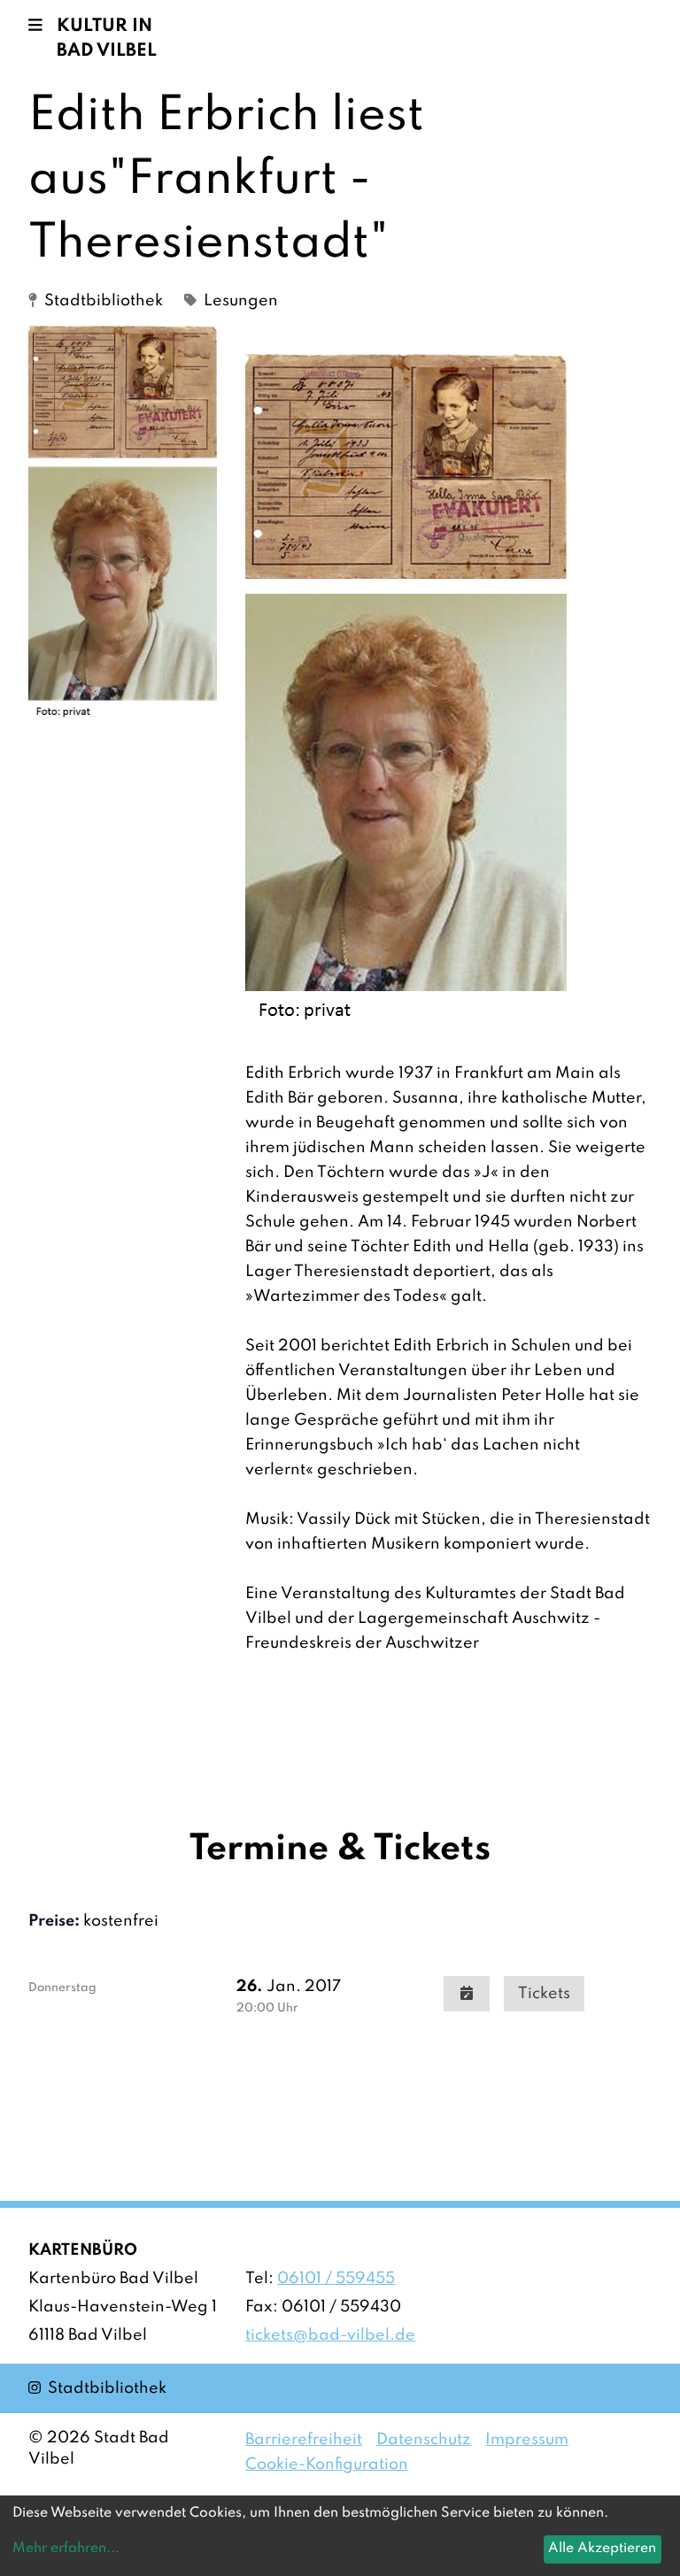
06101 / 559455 (336, 2279)
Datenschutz (424, 2440)
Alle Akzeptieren (602, 2549)
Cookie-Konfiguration (327, 2465)
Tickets (544, 1994)
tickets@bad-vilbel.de (330, 2335)
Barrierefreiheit (304, 2440)
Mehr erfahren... (66, 2549)
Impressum (527, 2440)
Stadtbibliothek (97, 2388)
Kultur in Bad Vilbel (107, 39)
